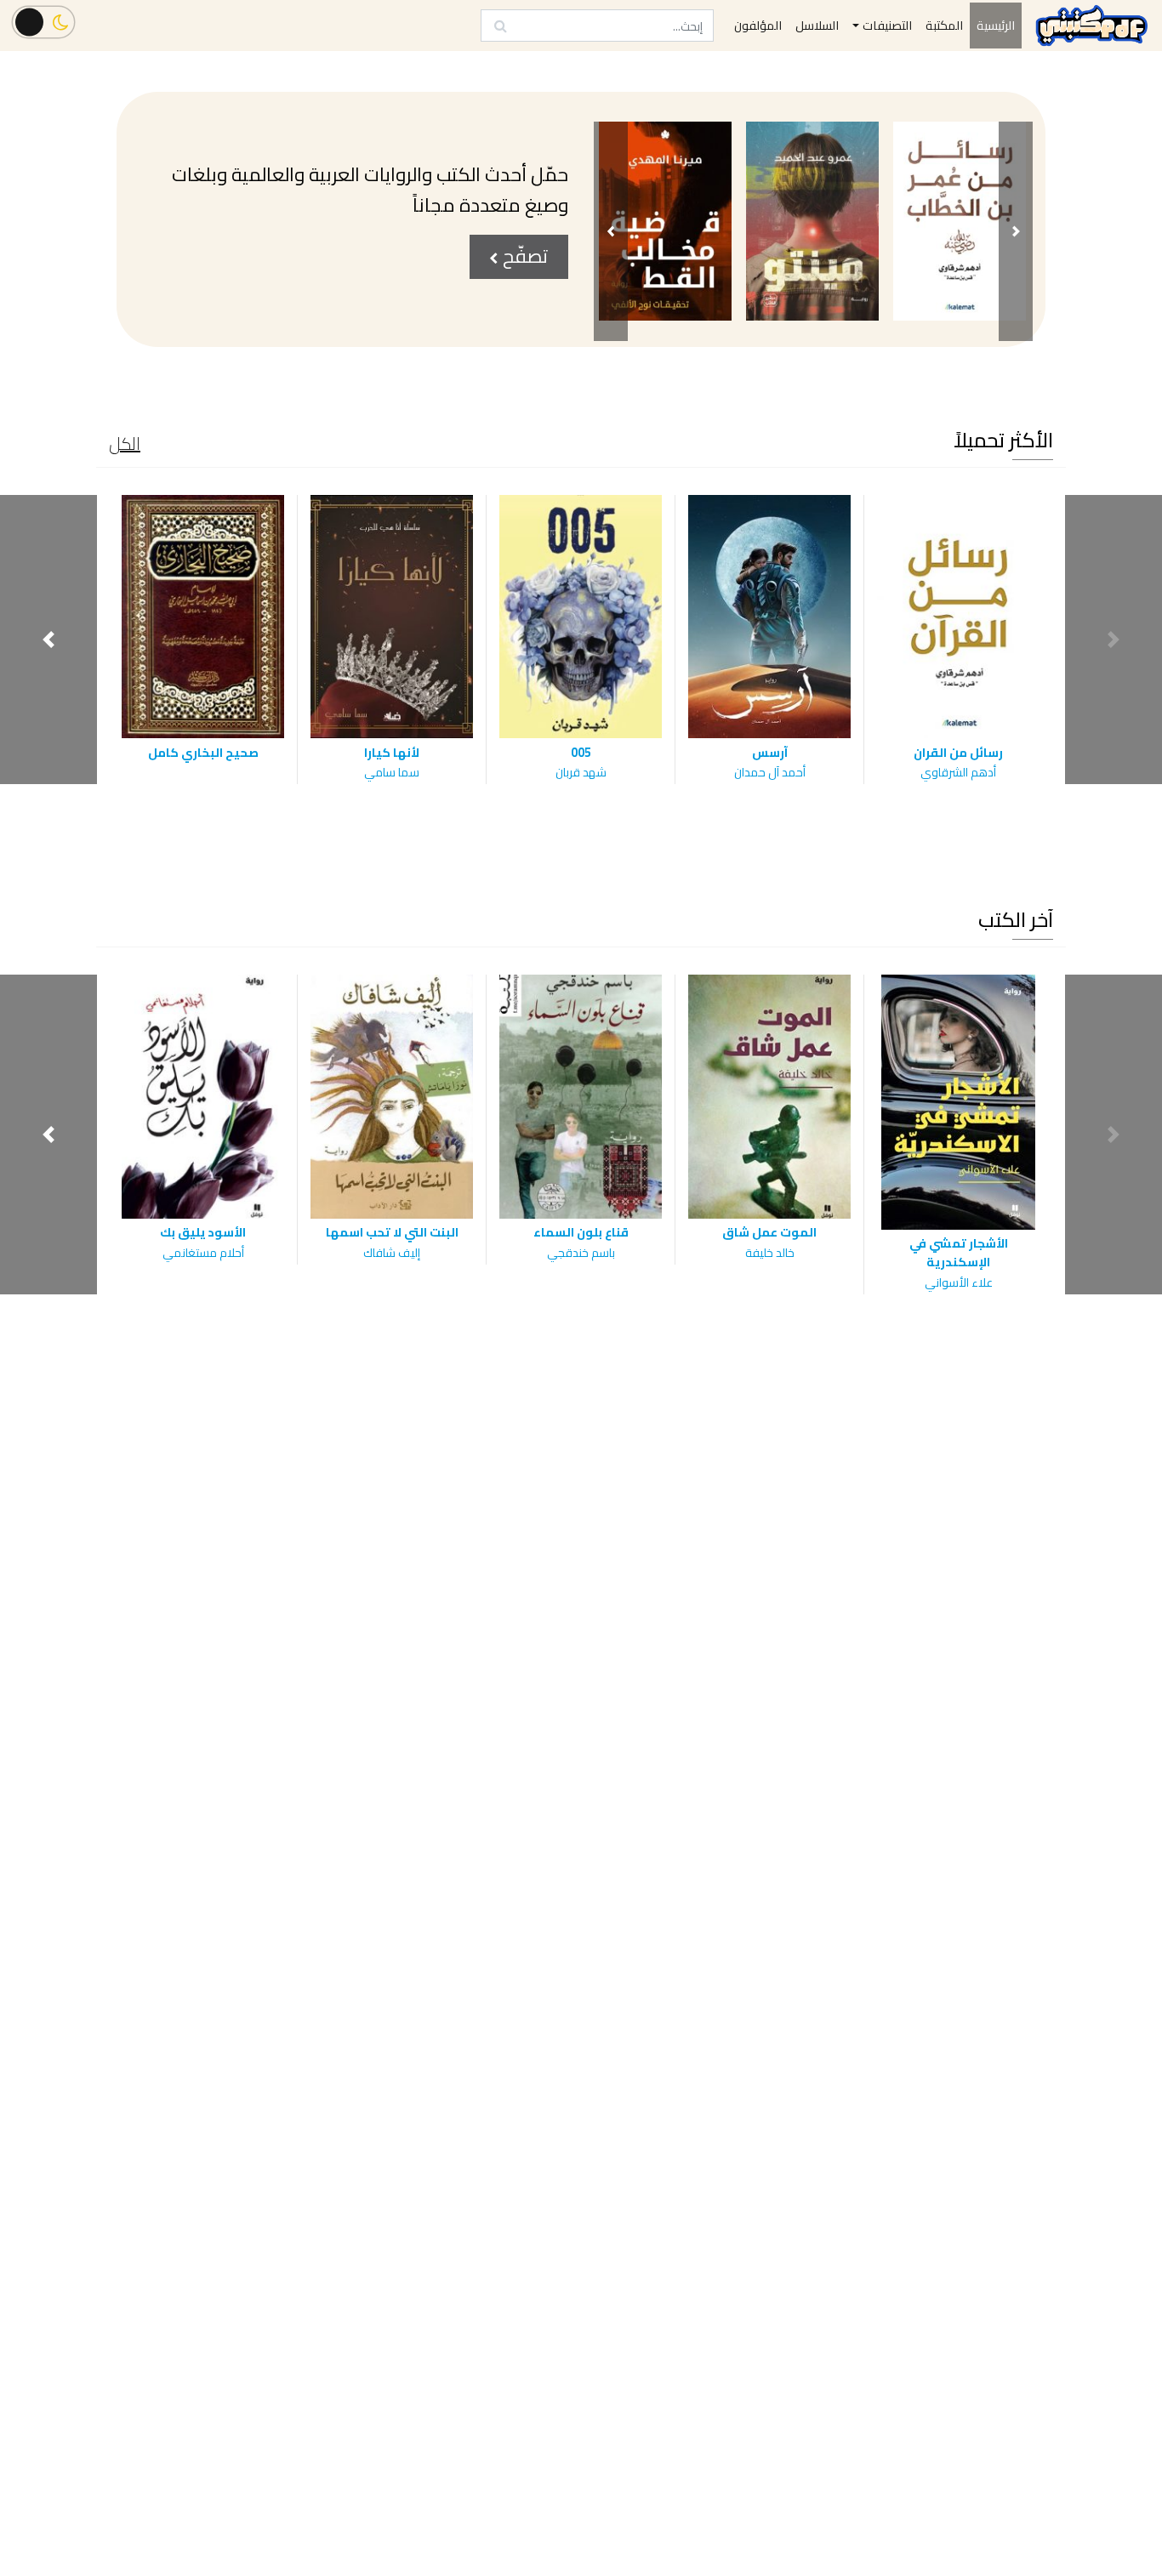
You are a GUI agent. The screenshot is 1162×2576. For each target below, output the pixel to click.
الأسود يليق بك (203, 1232)
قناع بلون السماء (581, 1232)
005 (581, 752)
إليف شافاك (392, 1253)
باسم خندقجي (581, 1253)
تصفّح (523, 256)
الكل (125, 444)
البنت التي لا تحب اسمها (392, 1232)
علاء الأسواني (959, 1282)
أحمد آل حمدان (770, 772)
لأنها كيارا (392, 752)
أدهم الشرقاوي (958, 772)
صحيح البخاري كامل (203, 752)
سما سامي (392, 772)
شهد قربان (581, 772)
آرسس (770, 752)
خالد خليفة (770, 1253)
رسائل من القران (958, 752)
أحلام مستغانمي (203, 1253)
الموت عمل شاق (769, 1232)
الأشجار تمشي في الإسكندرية (959, 1252)
